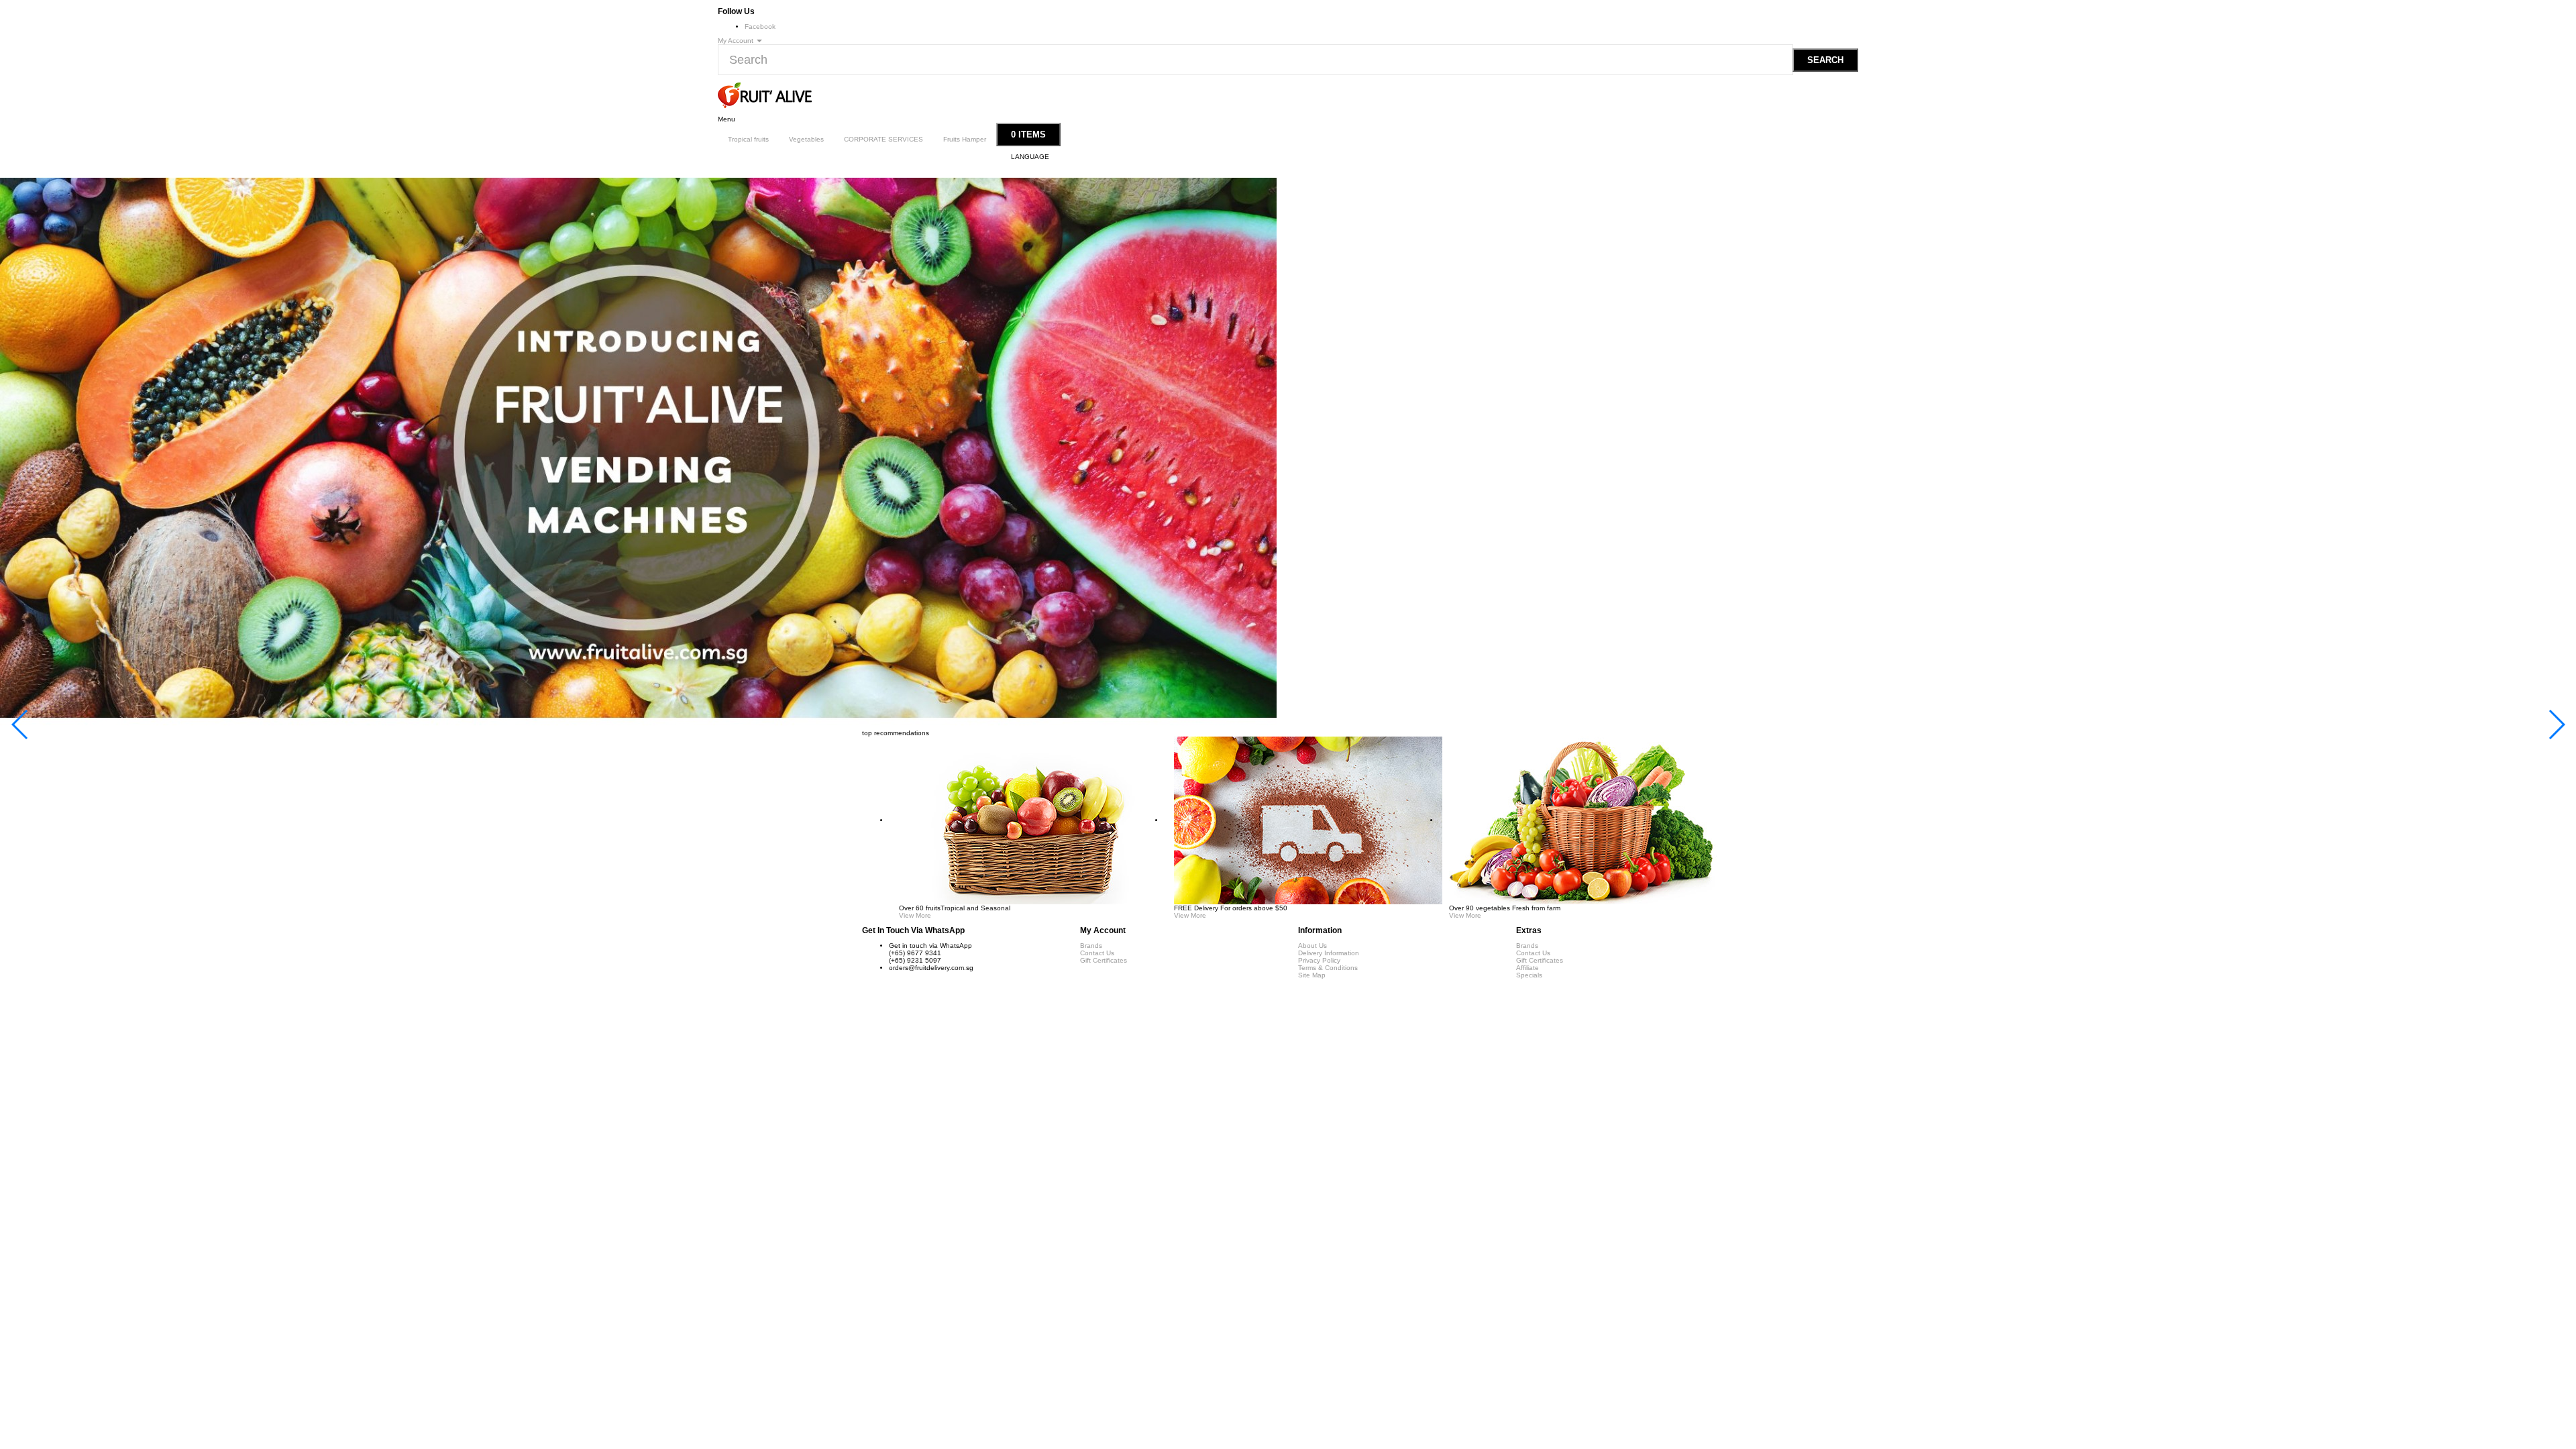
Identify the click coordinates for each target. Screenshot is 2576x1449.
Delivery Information (1329, 953)
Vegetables (806, 139)
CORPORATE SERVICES (883, 139)
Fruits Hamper (965, 139)
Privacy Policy (1319, 960)
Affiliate (1527, 968)
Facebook (760, 26)
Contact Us (1097, 953)
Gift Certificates (1104, 960)
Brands (1091, 946)
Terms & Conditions (1328, 968)
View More (915, 915)
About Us (1312, 946)
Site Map (1312, 975)
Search (1825, 60)
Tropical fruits (748, 139)
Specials (1529, 975)
